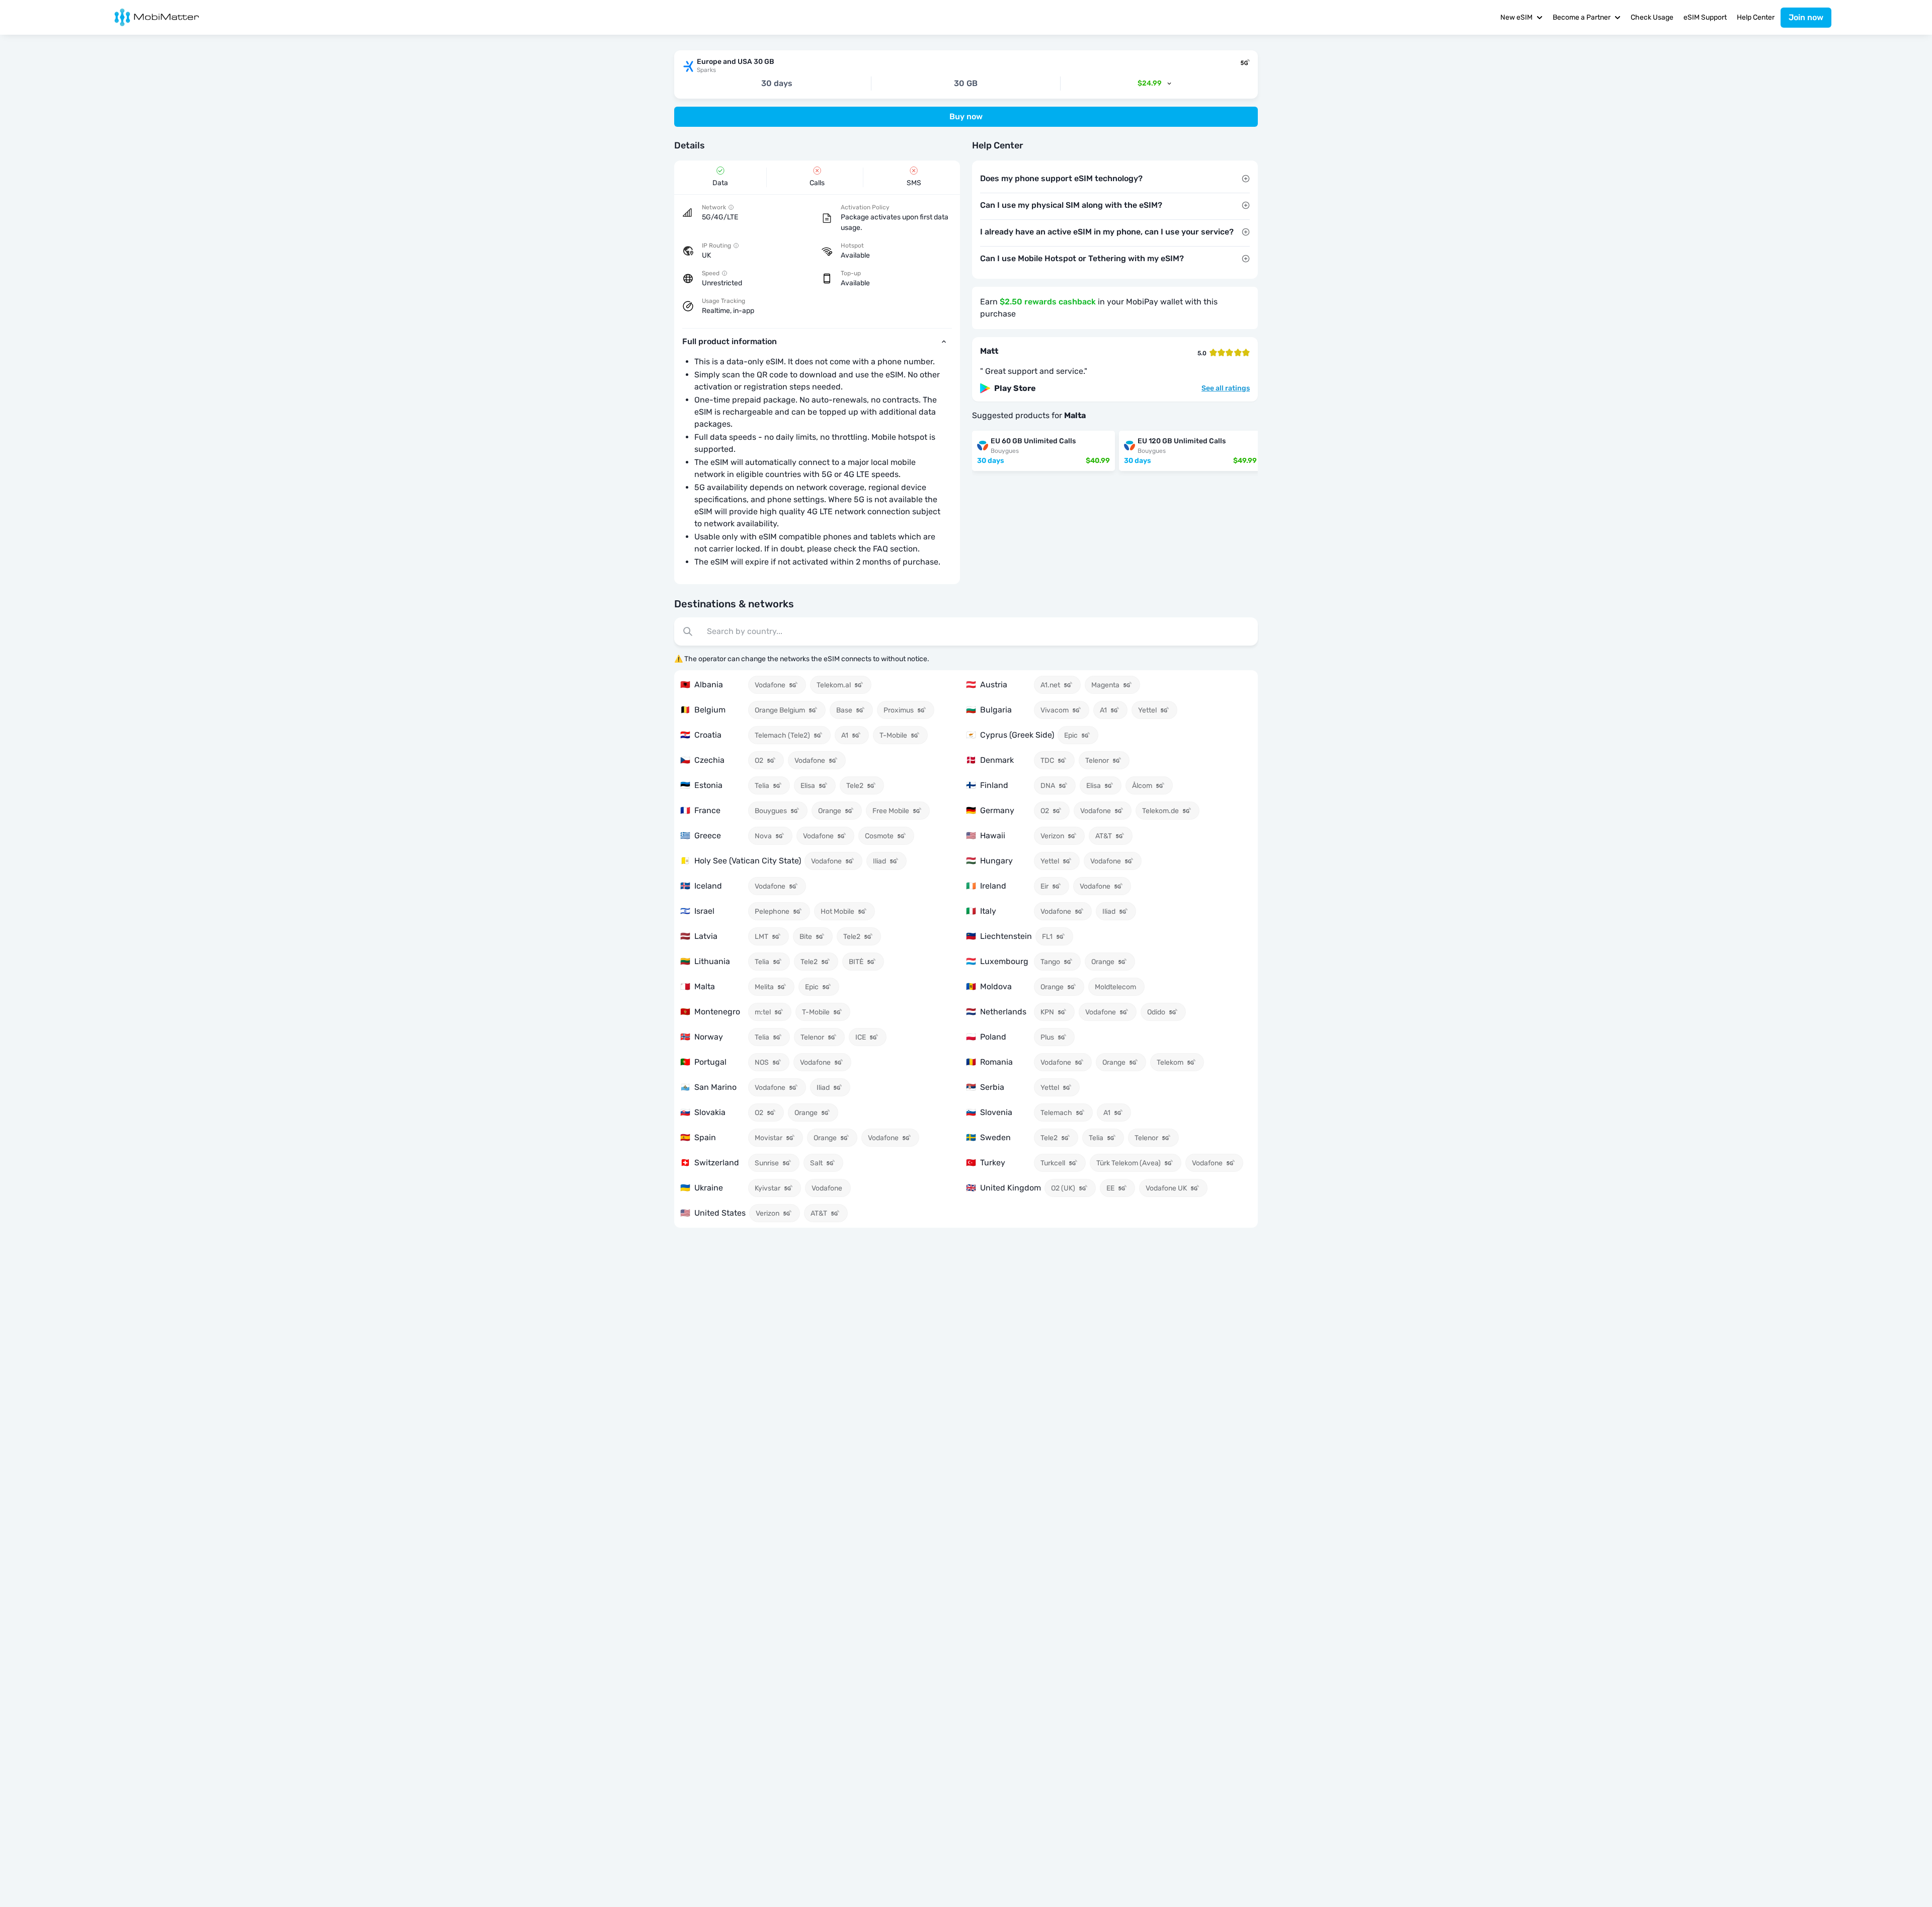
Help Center (1756, 17)
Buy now (966, 116)
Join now (1806, 17)
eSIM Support (1705, 17)
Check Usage (1652, 17)
